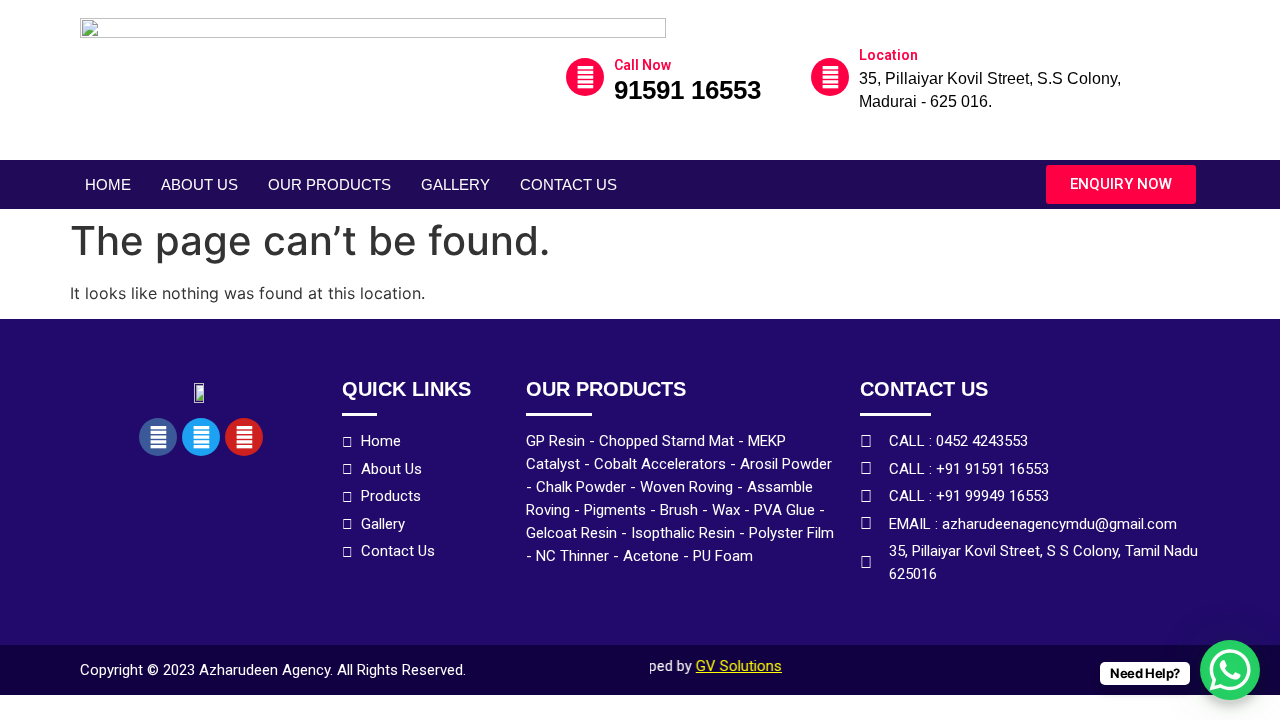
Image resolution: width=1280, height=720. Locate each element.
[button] (1121, 184)
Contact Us (568, 184)
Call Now (642, 65)
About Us (199, 184)
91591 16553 (687, 90)
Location (888, 55)
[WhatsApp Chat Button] (1230, 670)
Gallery (455, 184)
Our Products (329, 184)
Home (108, 184)
